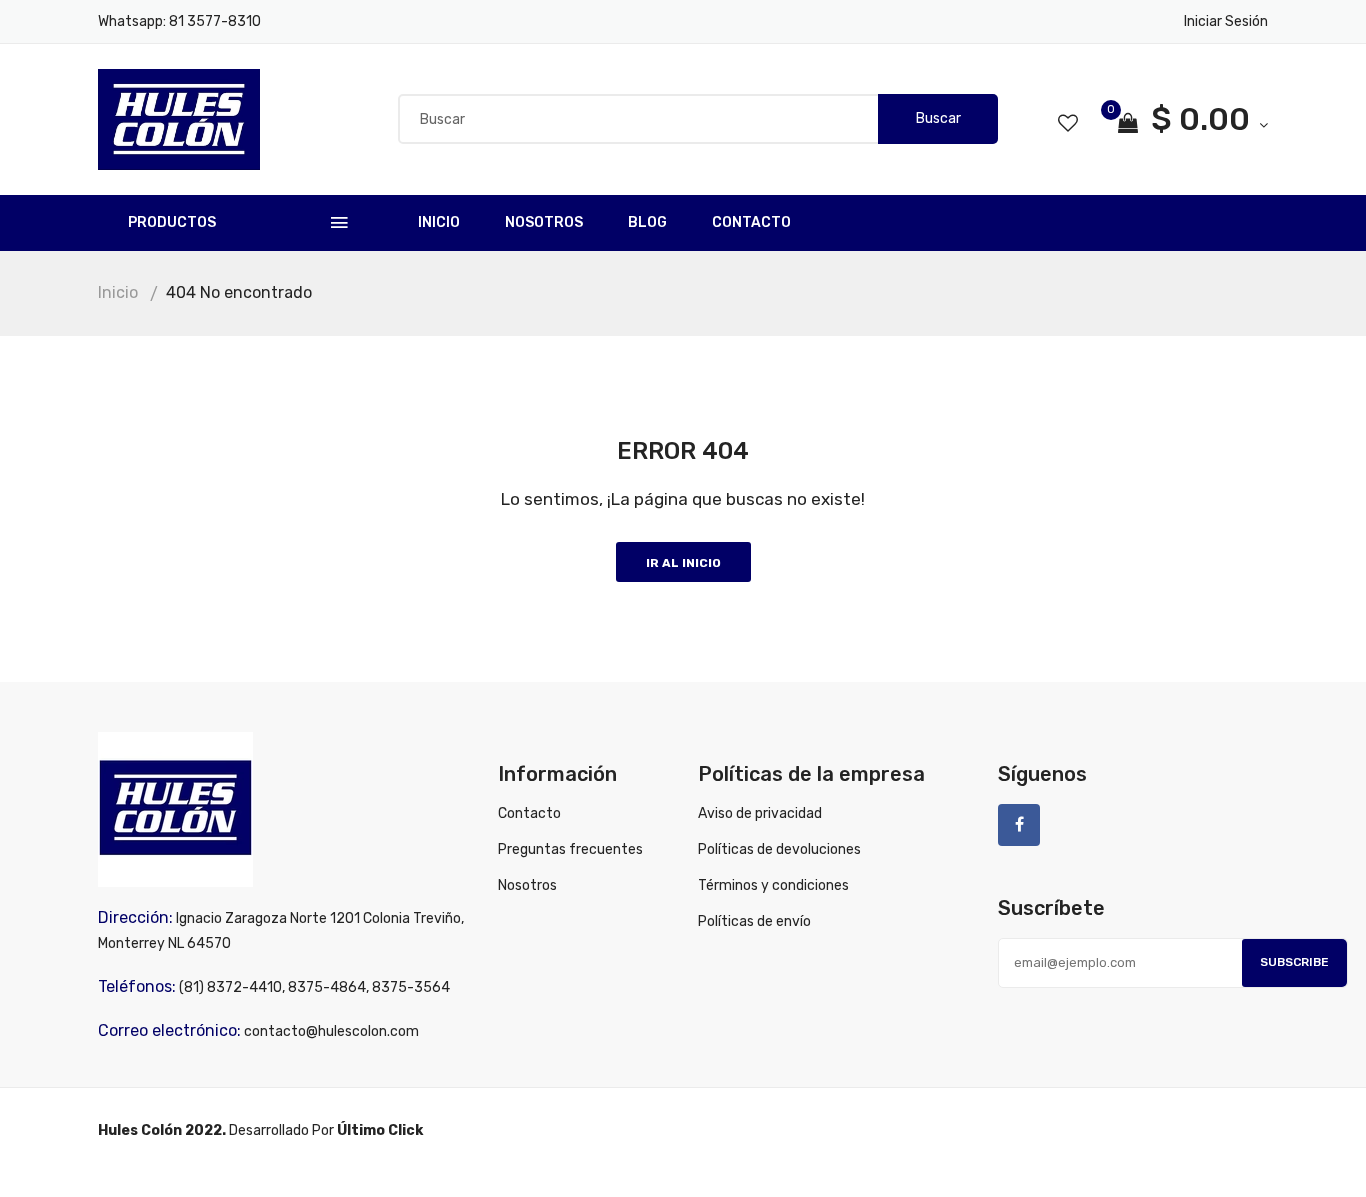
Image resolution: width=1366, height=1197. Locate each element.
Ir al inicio (683, 563)
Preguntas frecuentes (570, 849)
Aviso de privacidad (760, 813)
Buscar (938, 118)
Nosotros (544, 222)
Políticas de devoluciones (779, 849)
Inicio (439, 222)
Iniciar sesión (1226, 21)
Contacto (751, 222)
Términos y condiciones (773, 885)
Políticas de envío (754, 921)
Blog (647, 222)
